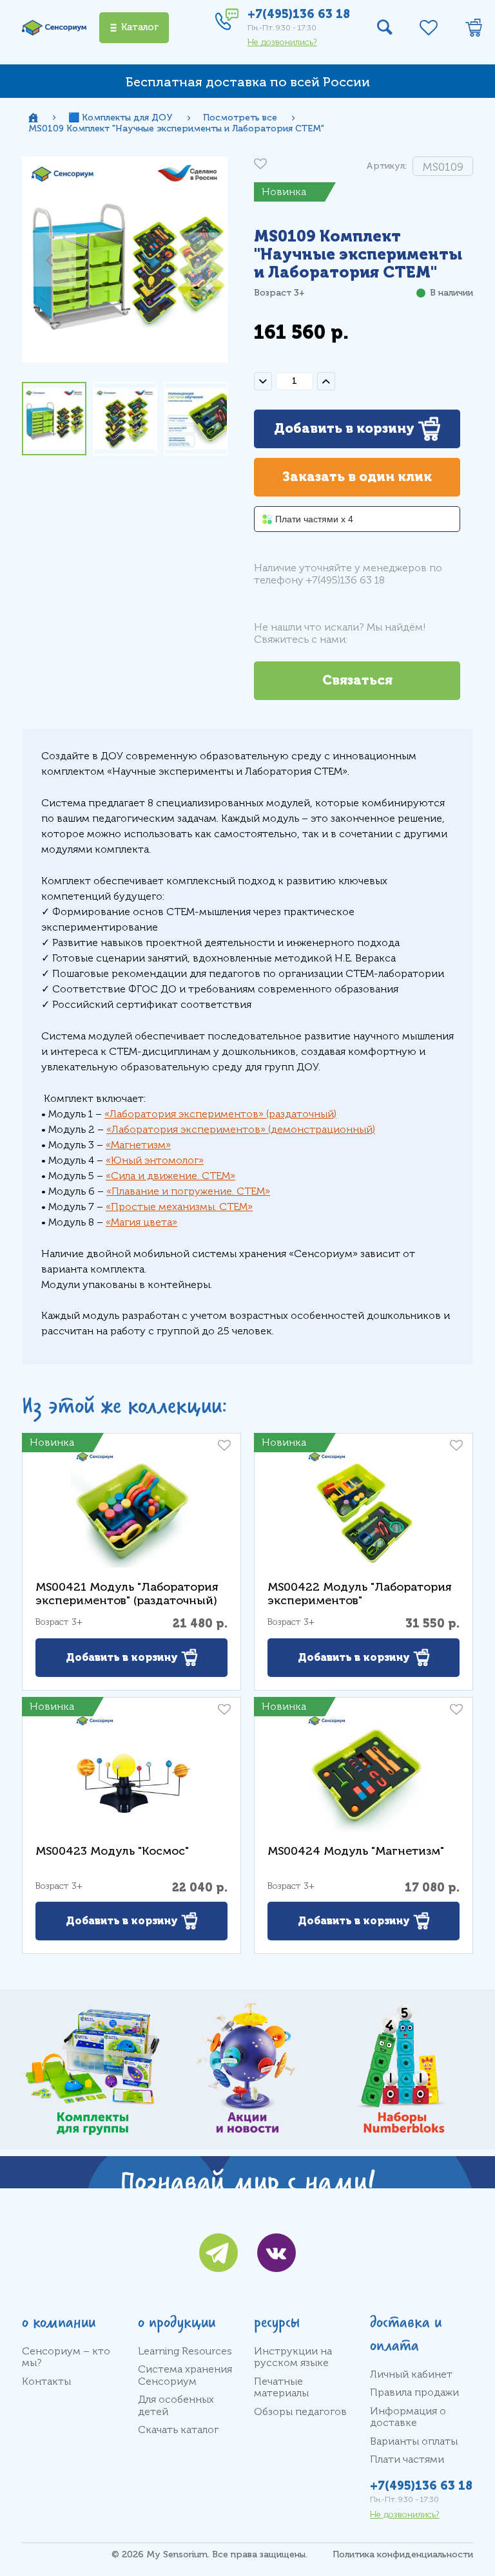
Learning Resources (185, 2351)
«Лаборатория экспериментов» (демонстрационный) (241, 1130)
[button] (49, 260)
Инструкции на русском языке (293, 2357)
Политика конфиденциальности (403, 2554)
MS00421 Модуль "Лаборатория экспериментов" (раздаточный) (127, 1594)
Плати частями (407, 2459)
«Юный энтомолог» (155, 1160)
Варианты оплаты (414, 2441)
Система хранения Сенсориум (185, 2375)
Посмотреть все (240, 118)
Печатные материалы (281, 2387)
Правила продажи (414, 2392)
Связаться (357, 680)
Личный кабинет (411, 2374)
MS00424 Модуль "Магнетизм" (356, 1851)
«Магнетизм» (138, 1145)
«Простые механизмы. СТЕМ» (179, 1207)
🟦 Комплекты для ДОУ (121, 118)
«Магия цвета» (141, 1222)
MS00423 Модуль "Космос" (112, 1851)
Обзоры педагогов (300, 2412)
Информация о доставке (408, 2417)
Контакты (46, 2382)
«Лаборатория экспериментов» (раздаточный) (220, 1114)
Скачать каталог (178, 2430)
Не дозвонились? (282, 42)
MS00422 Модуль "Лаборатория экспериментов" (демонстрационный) (360, 1600)
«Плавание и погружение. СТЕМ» (188, 1191)
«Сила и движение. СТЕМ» (170, 1176)
